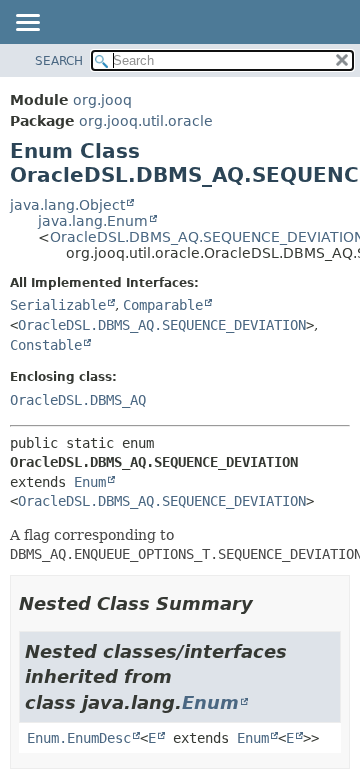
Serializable (58, 305)
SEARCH (59, 61)
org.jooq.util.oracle (146, 121)
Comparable (163, 305)
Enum (90, 482)
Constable (46, 345)
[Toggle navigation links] (27, 24)
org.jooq (102, 100)
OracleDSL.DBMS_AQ (78, 400)
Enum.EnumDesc (79, 738)
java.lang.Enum (93, 221)
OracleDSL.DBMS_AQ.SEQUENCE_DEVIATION (162, 325)
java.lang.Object (67, 205)
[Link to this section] (267, 603)
